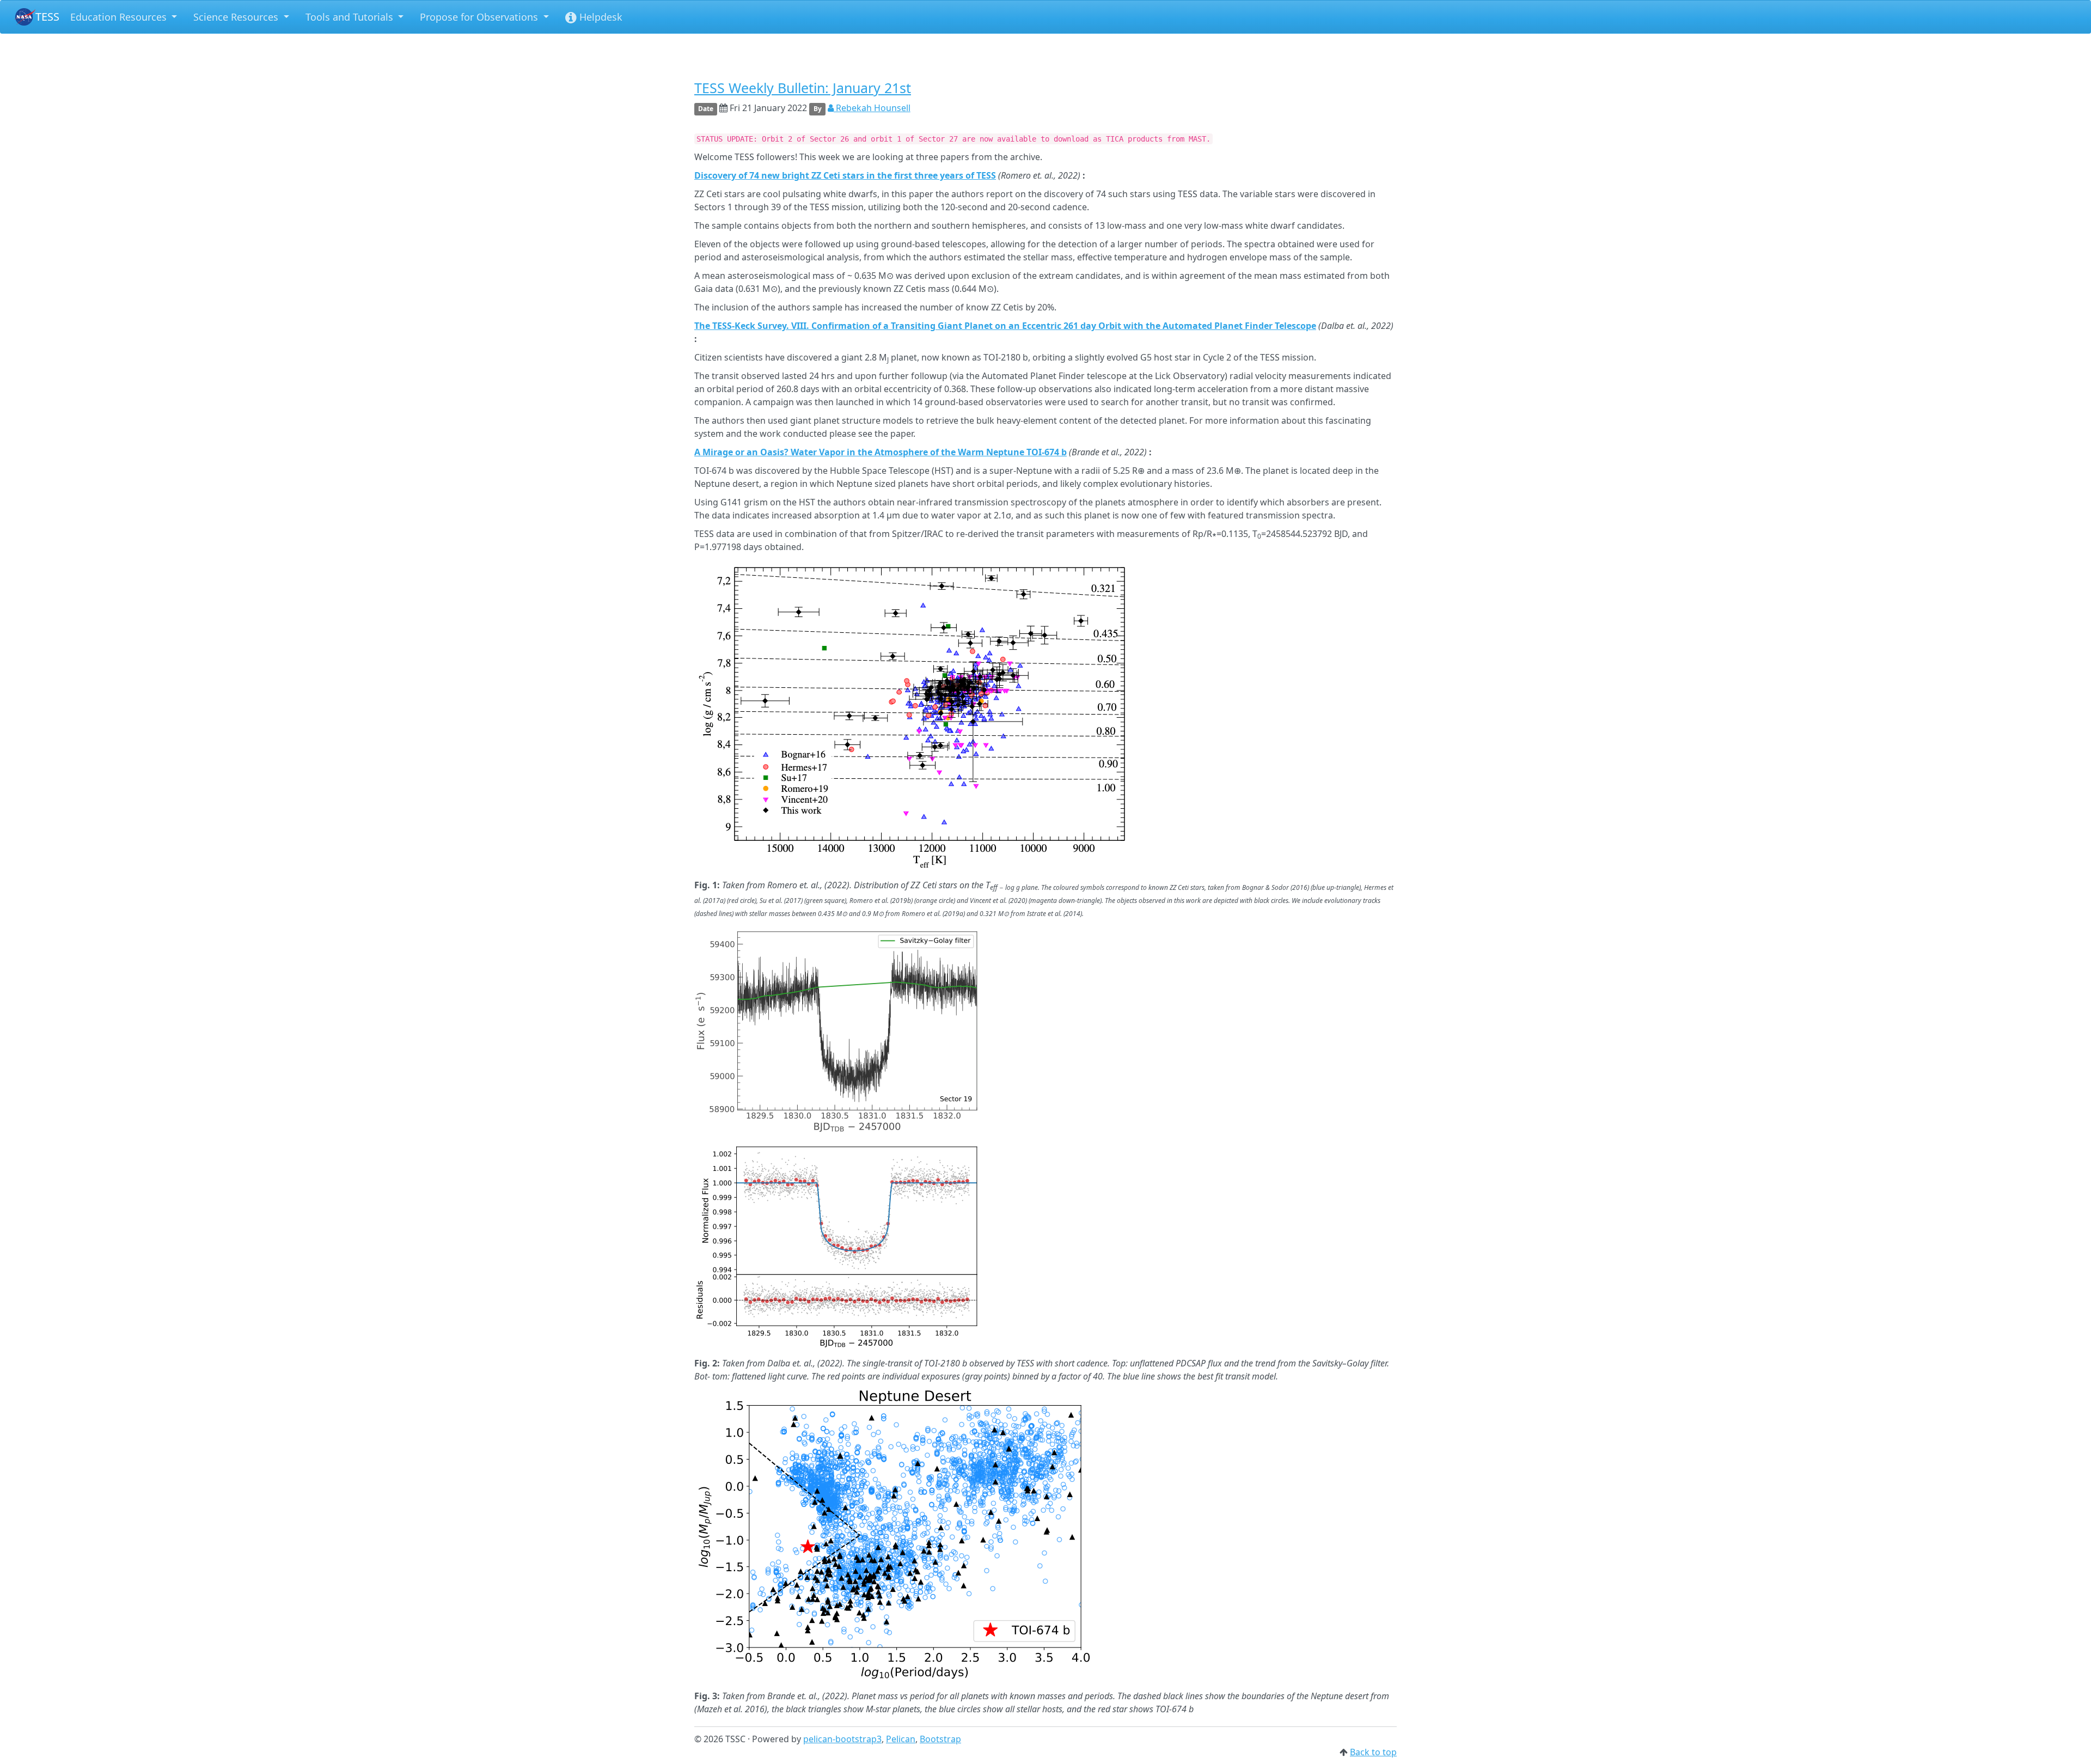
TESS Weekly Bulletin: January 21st (803, 88)
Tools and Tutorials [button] (351, 17)
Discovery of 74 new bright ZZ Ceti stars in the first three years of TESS (845, 175)
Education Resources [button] (120, 17)
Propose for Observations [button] (480, 17)
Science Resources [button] (237, 17)
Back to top (1373, 1752)
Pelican (901, 1739)
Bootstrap (940, 1739)
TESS (47, 17)
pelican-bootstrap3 (842, 1739)
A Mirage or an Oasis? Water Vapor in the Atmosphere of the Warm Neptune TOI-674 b (881, 452)
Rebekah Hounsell (872, 108)
